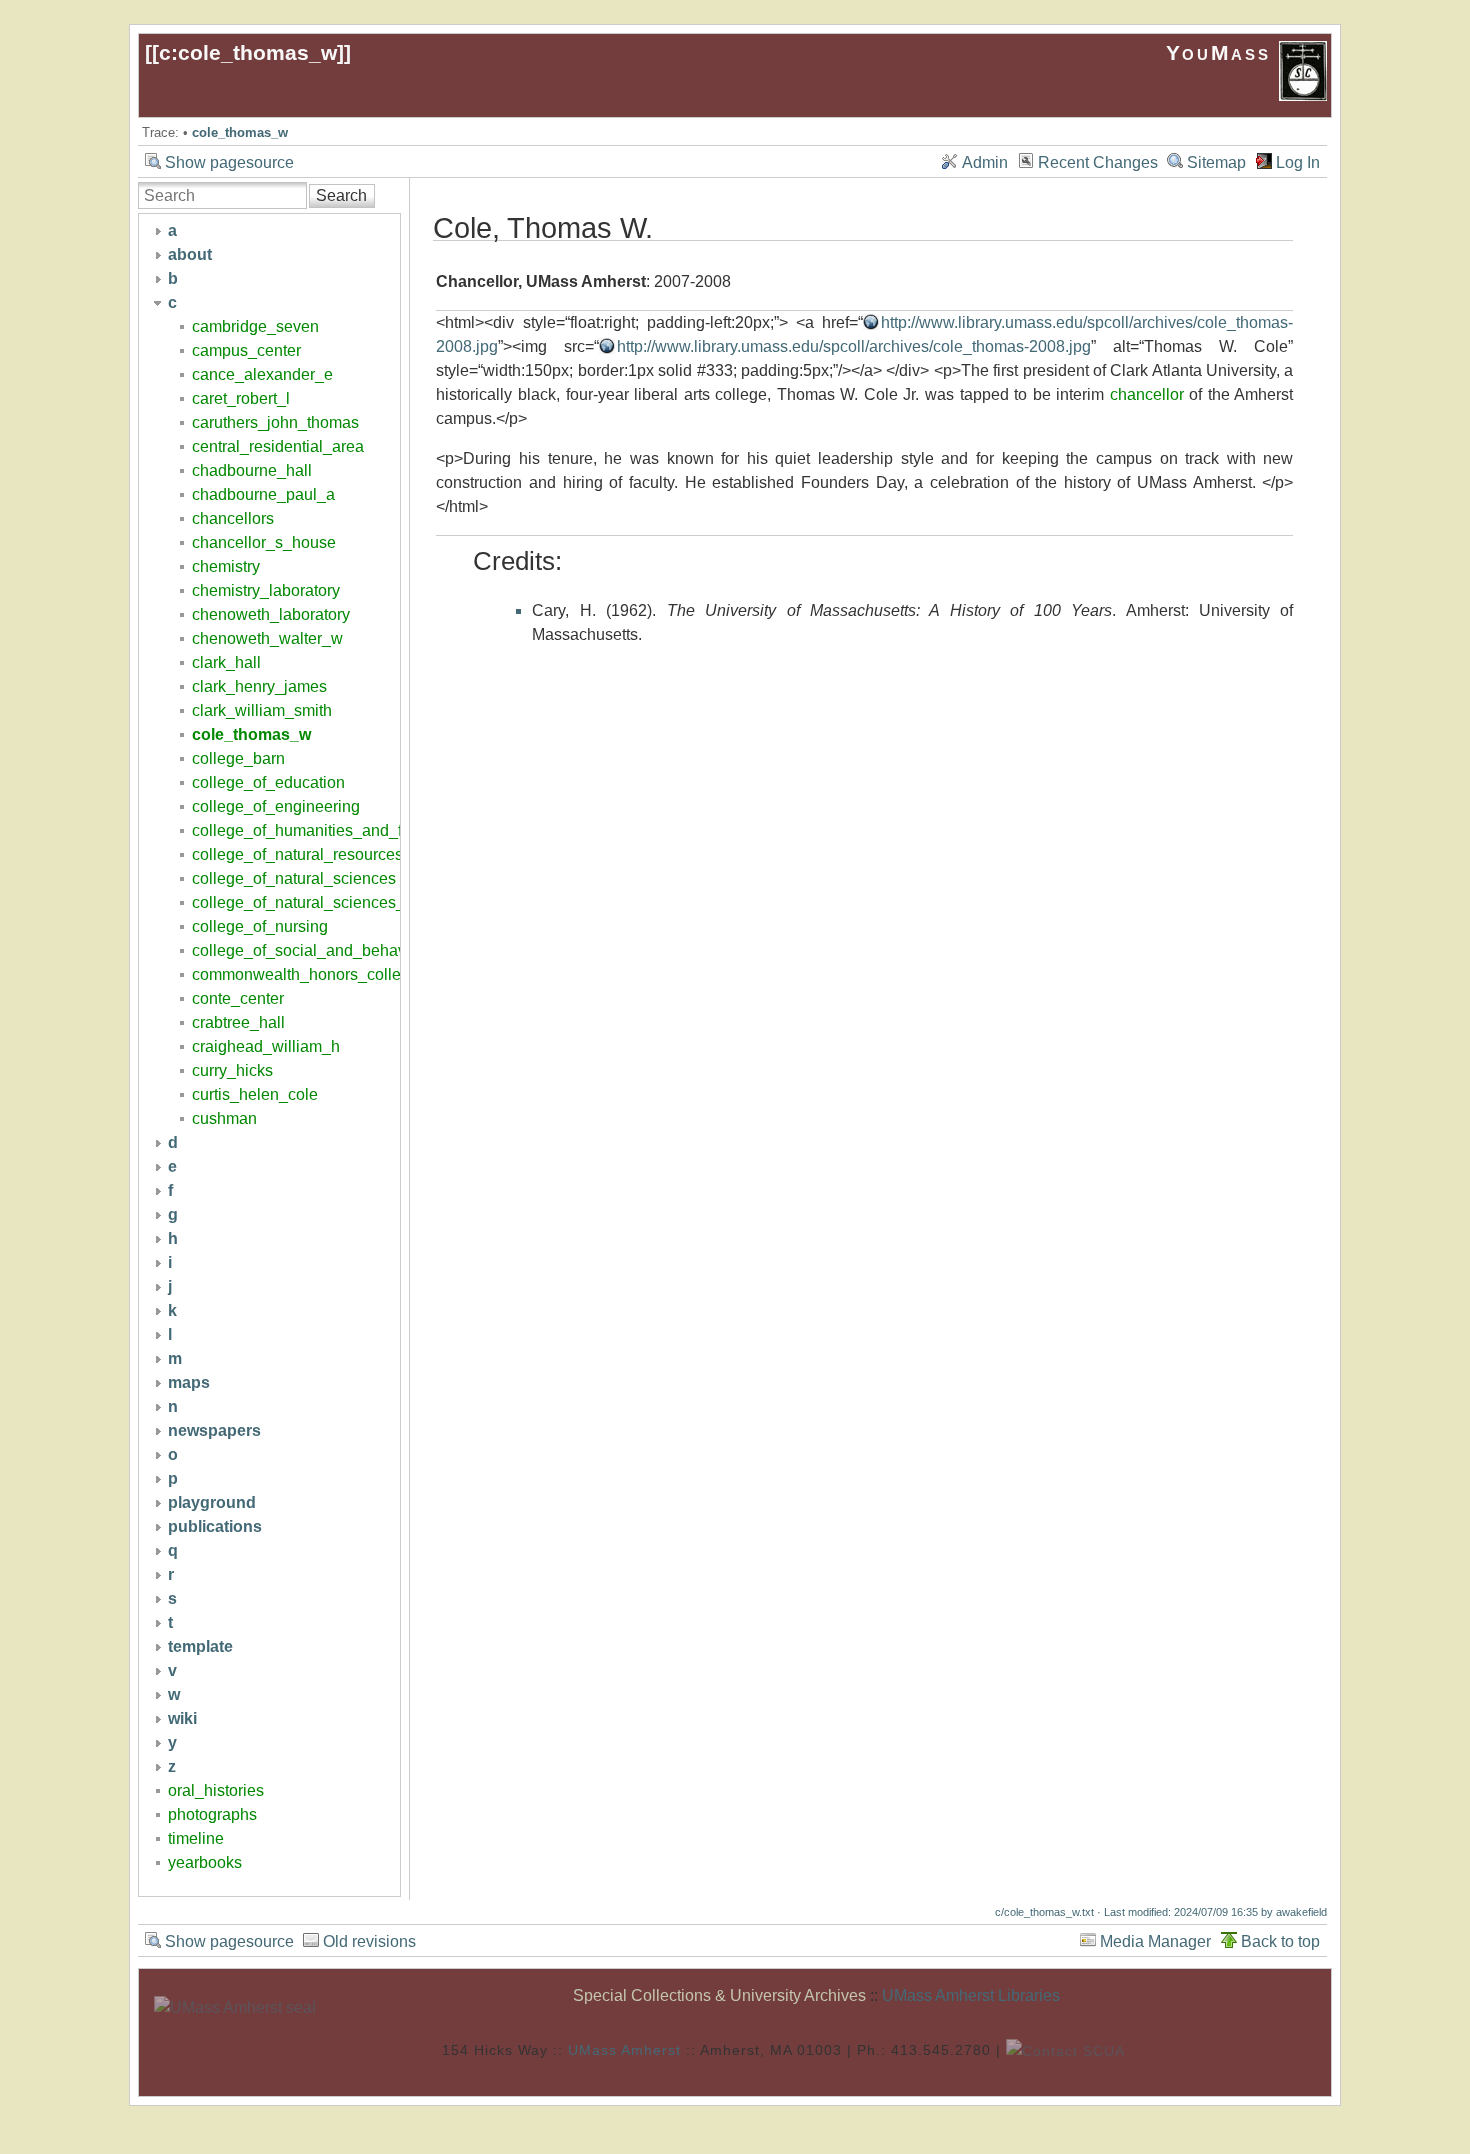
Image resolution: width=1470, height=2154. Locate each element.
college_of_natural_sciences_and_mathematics (361, 902)
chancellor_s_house (264, 542)
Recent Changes (1098, 162)
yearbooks (205, 1862)
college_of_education (268, 782)
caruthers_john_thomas (275, 422)
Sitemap (1216, 162)
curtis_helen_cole (255, 1094)
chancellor (1147, 394)
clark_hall (226, 662)
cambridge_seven (255, 326)
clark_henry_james (259, 686)
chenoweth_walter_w (267, 638)
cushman (224, 1118)
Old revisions (369, 1941)
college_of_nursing (260, 926)
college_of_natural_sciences (294, 878)
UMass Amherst (624, 2049)
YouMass (1222, 52)
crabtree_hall (238, 1022)
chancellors (233, 518)
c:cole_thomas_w (248, 52)
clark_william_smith (262, 710)
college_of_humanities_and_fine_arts (325, 830)
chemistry (226, 566)
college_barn (238, 758)
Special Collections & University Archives (719, 1995)
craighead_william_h (266, 1046)
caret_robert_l (241, 398)
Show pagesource (229, 162)
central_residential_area (278, 446)
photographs (212, 1814)
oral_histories (216, 1790)
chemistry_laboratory (266, 590)
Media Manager (1155, 1941)
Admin (985, 162)
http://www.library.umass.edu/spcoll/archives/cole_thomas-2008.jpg (854, 346)
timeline (196, 1838)
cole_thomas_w (240, 132)
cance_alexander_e (262, 374)
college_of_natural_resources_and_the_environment (379, 854)
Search (341, 195)
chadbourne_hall (252, 470)
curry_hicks (232, 1070)
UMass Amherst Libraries (971, 1995)
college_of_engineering (276, 806)
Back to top (1280, 1941)
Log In (1298, 162)
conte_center (238, 998)
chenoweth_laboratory (271, 614)
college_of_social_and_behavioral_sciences (350, 950)
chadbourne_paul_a (263, 494)
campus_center (246, 350)
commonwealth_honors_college (305, 974)
